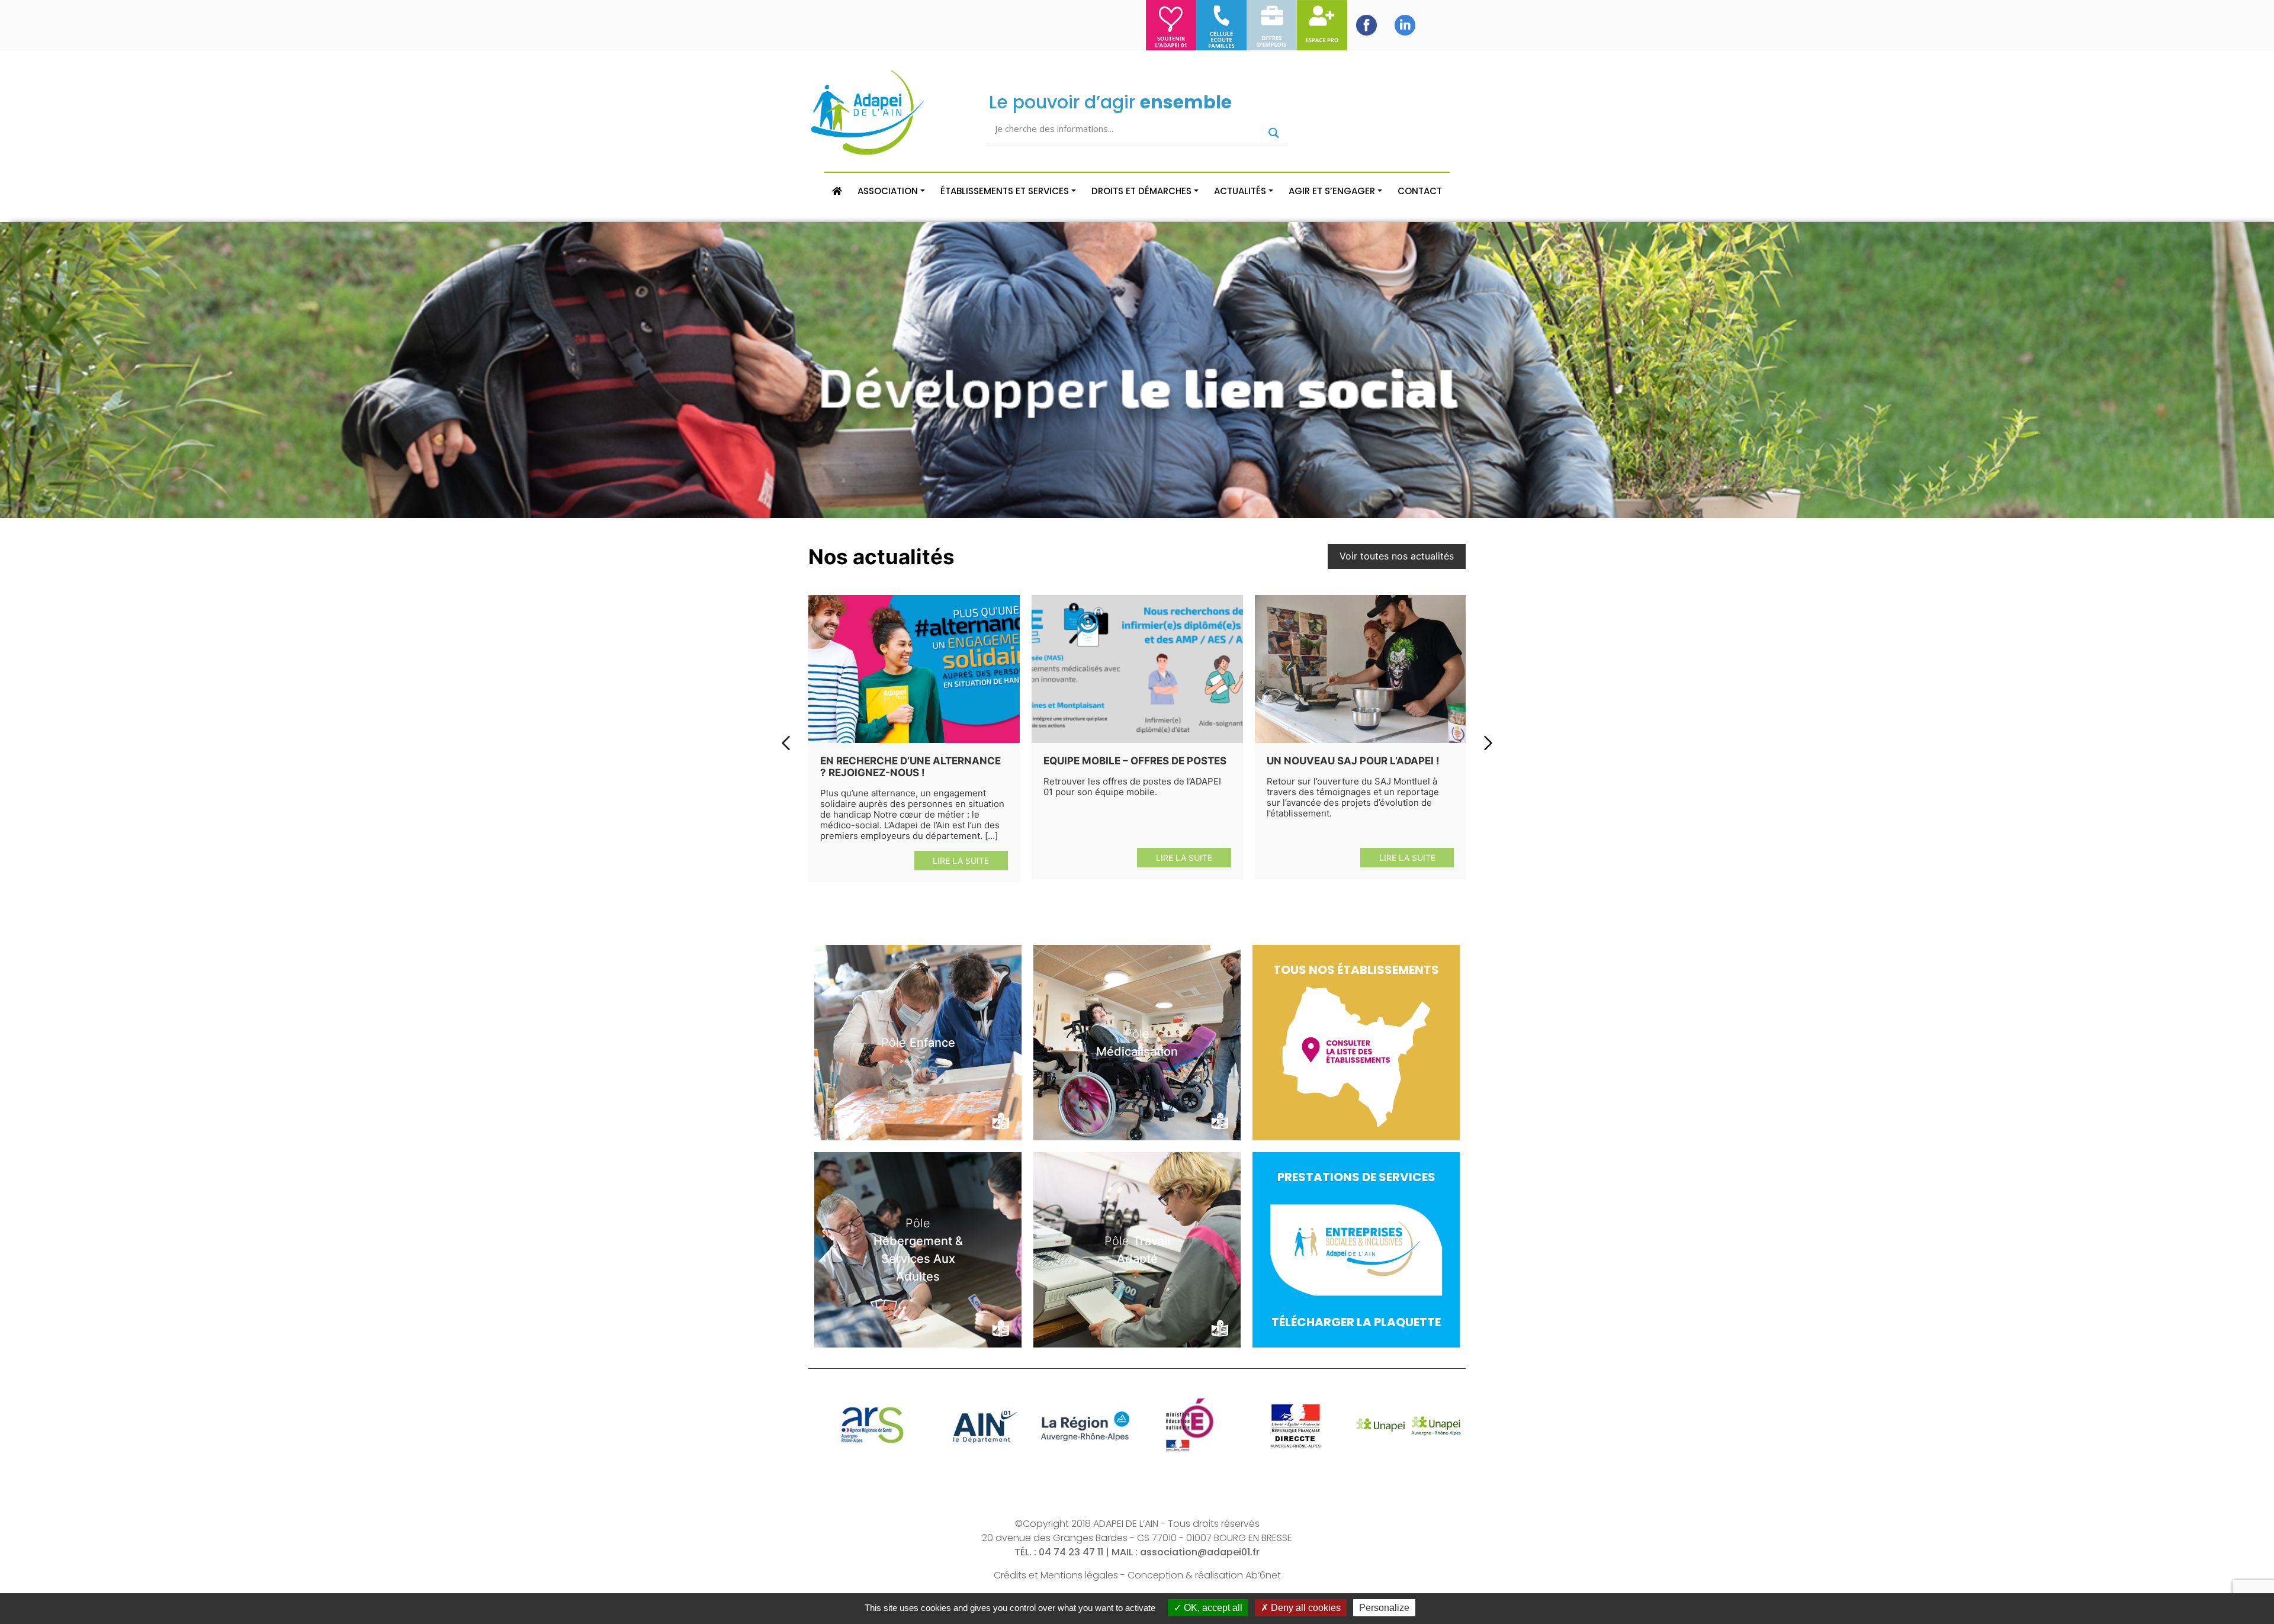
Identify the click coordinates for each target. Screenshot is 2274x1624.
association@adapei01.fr (1200, 1552)
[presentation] (786, 743)
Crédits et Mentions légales (1056, 1575)
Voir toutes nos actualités (1397, 556)
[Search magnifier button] (1274, 133)
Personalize (1384, 1608)
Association (888, 191)
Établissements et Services (1005, 191)
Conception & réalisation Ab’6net (1204, 1575)
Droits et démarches (1141, 191)
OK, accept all (1212, 1608)
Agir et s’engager (1332, 191)
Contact (1420, 191)
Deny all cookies (1305, 1608)
